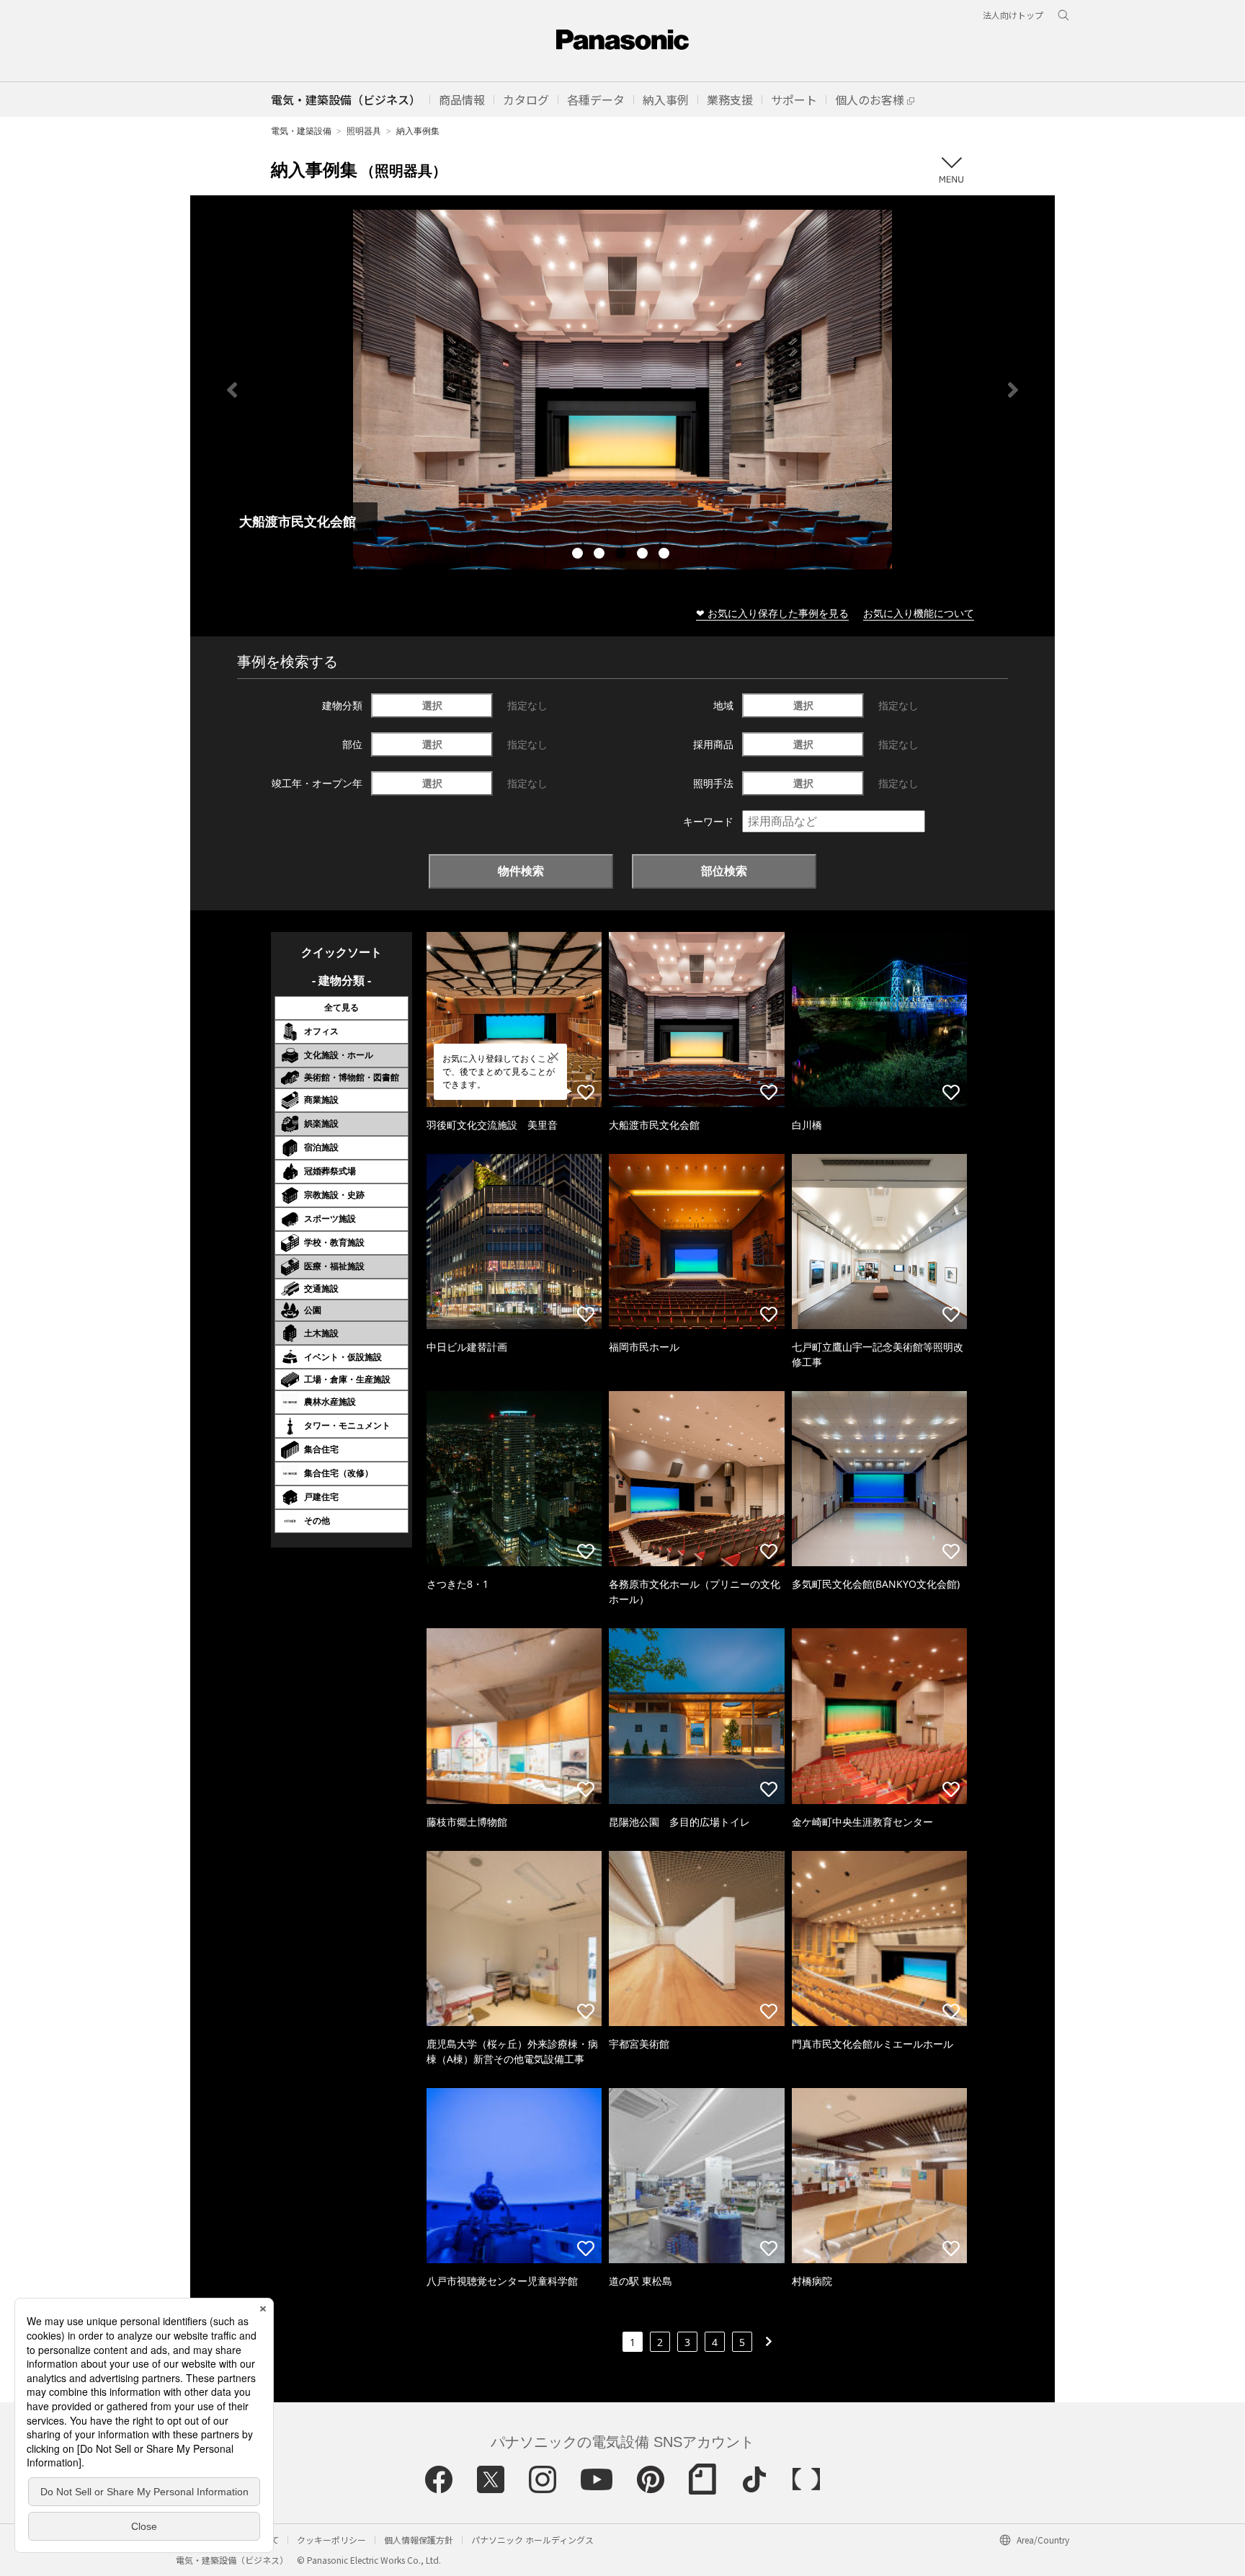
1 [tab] (579, 555)
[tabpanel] (622, 390)
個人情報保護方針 (419, 2540)
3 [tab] (622, 555)
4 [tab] (644, 555)
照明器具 (364, 131)
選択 (432, 705)
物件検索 (521, 871)
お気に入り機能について (919, 613)
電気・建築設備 (301, 131)
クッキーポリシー (331, 2540)
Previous (232, 390)
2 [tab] (601, 555)
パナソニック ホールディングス (532, 2540)
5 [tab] (666, 555)
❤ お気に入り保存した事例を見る (772, 613)
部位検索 (724, 871)
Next (1013, 390)
